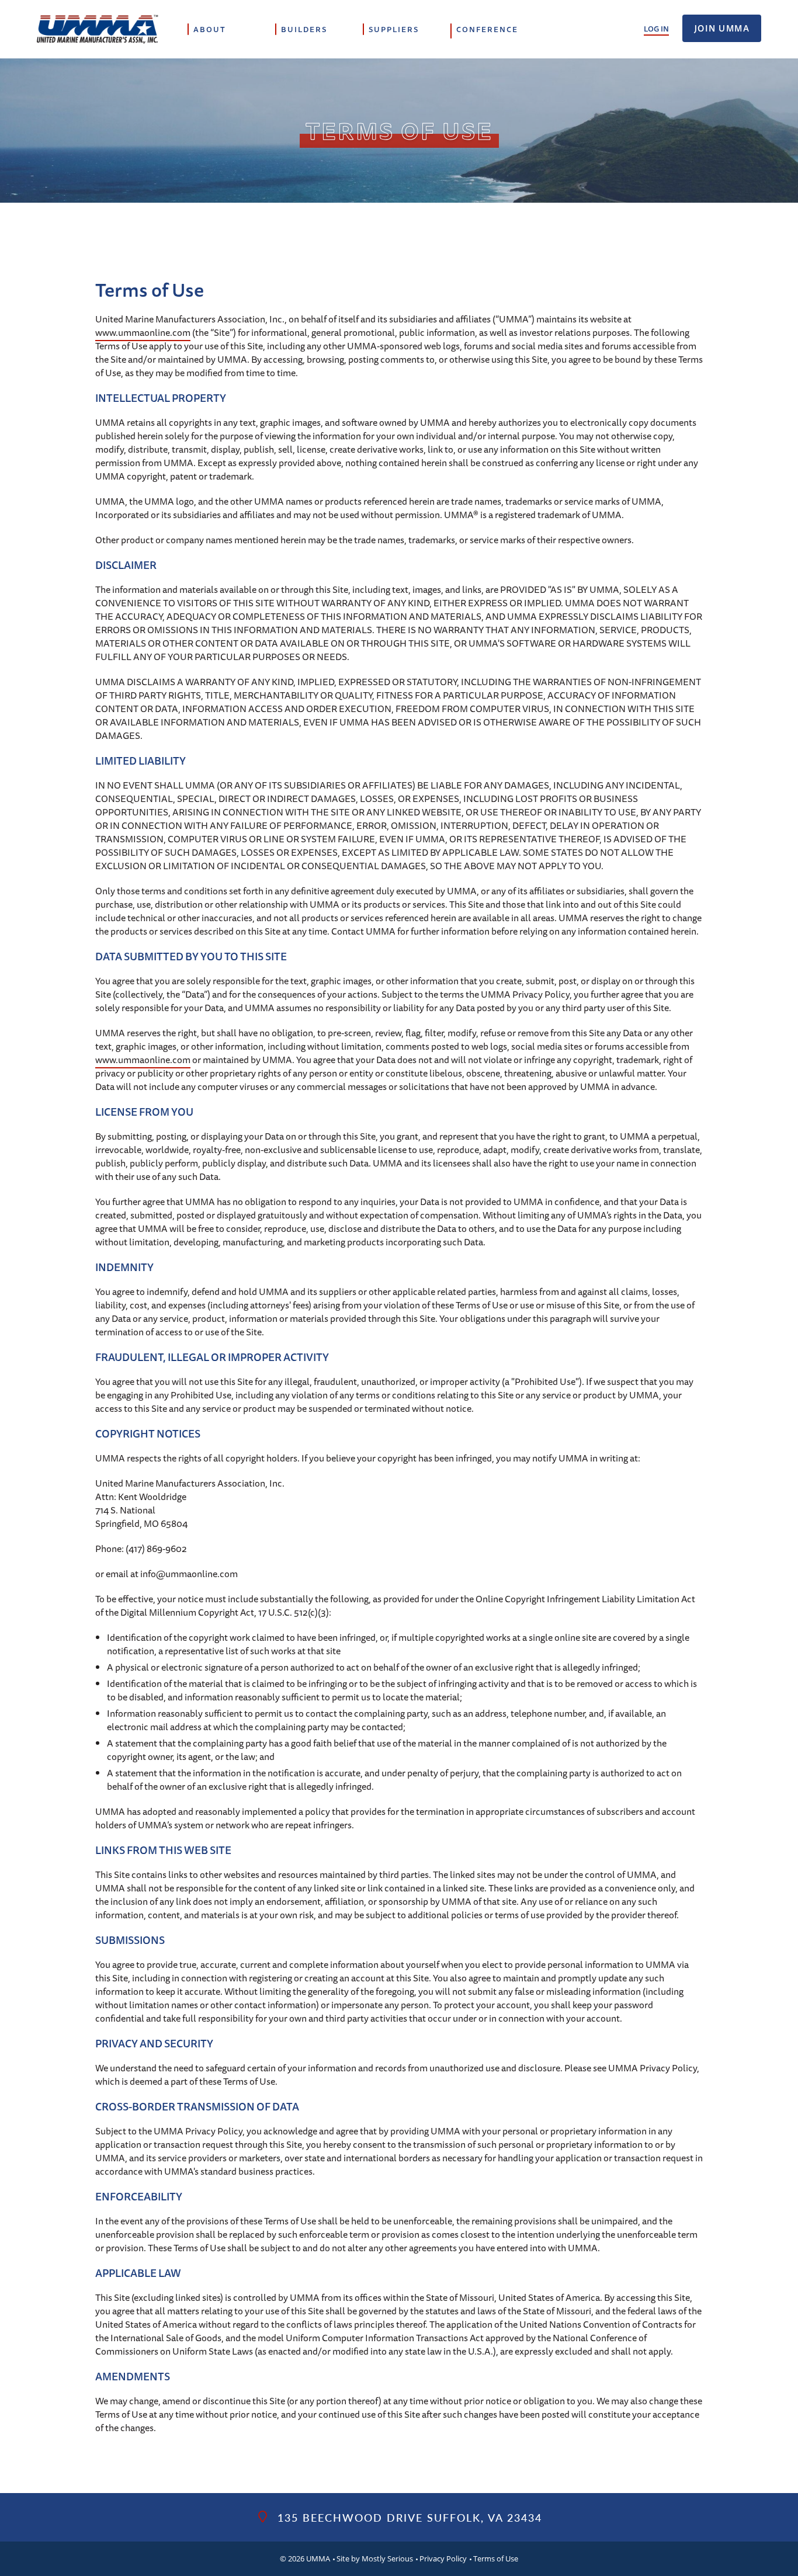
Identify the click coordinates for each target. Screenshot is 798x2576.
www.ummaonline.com (143, 332)
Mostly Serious (387, 2558)
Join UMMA (722, 28)
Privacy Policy (443, 2558)
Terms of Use (496, 2558)
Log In (656, 29)
